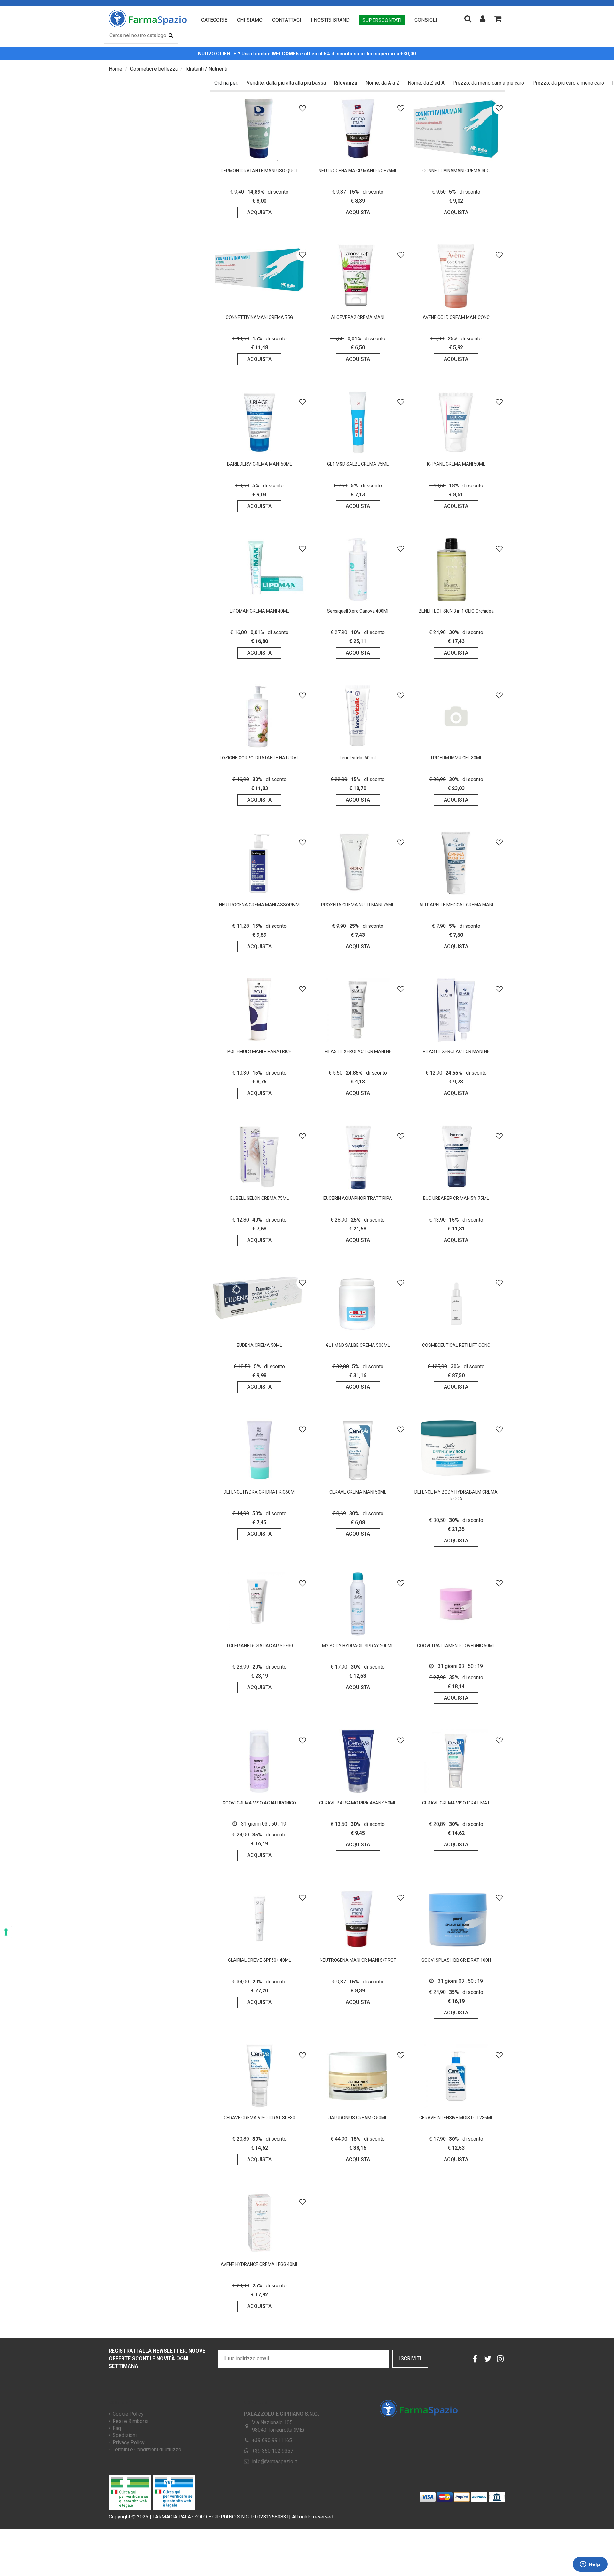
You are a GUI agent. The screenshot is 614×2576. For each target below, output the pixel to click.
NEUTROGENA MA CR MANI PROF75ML (358, 171)
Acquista (259, 212)
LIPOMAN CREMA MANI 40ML (259, 611)
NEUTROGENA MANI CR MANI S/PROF (358, 1960)
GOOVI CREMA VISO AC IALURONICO (259, 1803)
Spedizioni (125, 2435)
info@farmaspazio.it (275, 2461)
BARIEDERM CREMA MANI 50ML (260, 464)
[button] (214, 20)
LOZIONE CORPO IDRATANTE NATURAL (259, 758)
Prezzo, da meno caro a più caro (488, 83)
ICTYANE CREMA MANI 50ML (456, 464)
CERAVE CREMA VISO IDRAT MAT (456, 1803)
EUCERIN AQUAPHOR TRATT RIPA (358, 1198)
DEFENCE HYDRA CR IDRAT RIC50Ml (260, 1492)
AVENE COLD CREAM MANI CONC (456, 317)
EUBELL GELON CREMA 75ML (260, 1198)
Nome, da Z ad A (426, 83)
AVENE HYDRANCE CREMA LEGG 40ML (260, 2264)
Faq (117, 2428)
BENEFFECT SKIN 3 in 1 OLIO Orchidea (456, 611)
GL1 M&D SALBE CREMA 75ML (358, 464)
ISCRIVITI (410, 2359)
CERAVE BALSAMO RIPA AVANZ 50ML (358, 1803)
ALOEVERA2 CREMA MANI (358, 317)
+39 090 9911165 (272, 2440)
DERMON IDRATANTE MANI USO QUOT (260, 171)
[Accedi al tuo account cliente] (483, 19)
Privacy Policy (129, 2443)
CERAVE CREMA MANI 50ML (358, 1492)
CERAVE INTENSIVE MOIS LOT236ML (456, 2118)
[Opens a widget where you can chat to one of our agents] (590, 2565)
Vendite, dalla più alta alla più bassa (286, 83)
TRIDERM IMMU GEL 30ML (456, 758)
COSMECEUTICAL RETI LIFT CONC (456, 1345)
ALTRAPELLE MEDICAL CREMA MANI (456, 905)
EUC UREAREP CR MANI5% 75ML (456, 1198)
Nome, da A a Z (382, 83)
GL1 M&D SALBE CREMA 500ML (358, 1345)
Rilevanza (346, 83)
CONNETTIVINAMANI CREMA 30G (456, 171)
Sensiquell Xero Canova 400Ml (358, 611)
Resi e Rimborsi (130, 2421)
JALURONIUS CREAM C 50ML (358, 2118)
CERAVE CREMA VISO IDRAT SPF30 (260, 2118)
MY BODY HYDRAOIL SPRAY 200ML (358, 1646)
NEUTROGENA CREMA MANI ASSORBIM (259, 905)
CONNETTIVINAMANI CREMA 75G (259, 317)
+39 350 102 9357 (273, 2451)
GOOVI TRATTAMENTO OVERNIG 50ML (456, 1646)
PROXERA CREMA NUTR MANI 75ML (358, 905)
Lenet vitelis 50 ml (358, 758)
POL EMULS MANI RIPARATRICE (259, 1051)
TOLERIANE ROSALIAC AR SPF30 (260, 1646)
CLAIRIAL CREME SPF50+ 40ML (260, 1960)
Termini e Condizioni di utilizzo (147, 2450)
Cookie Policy (128, 2414)
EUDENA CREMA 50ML (259, 1345)
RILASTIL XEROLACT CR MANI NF (358, 1051)
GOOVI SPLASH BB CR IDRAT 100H (456, 1960)
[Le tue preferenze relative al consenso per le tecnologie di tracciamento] (6, 1932)
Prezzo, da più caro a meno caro (568, 83)
